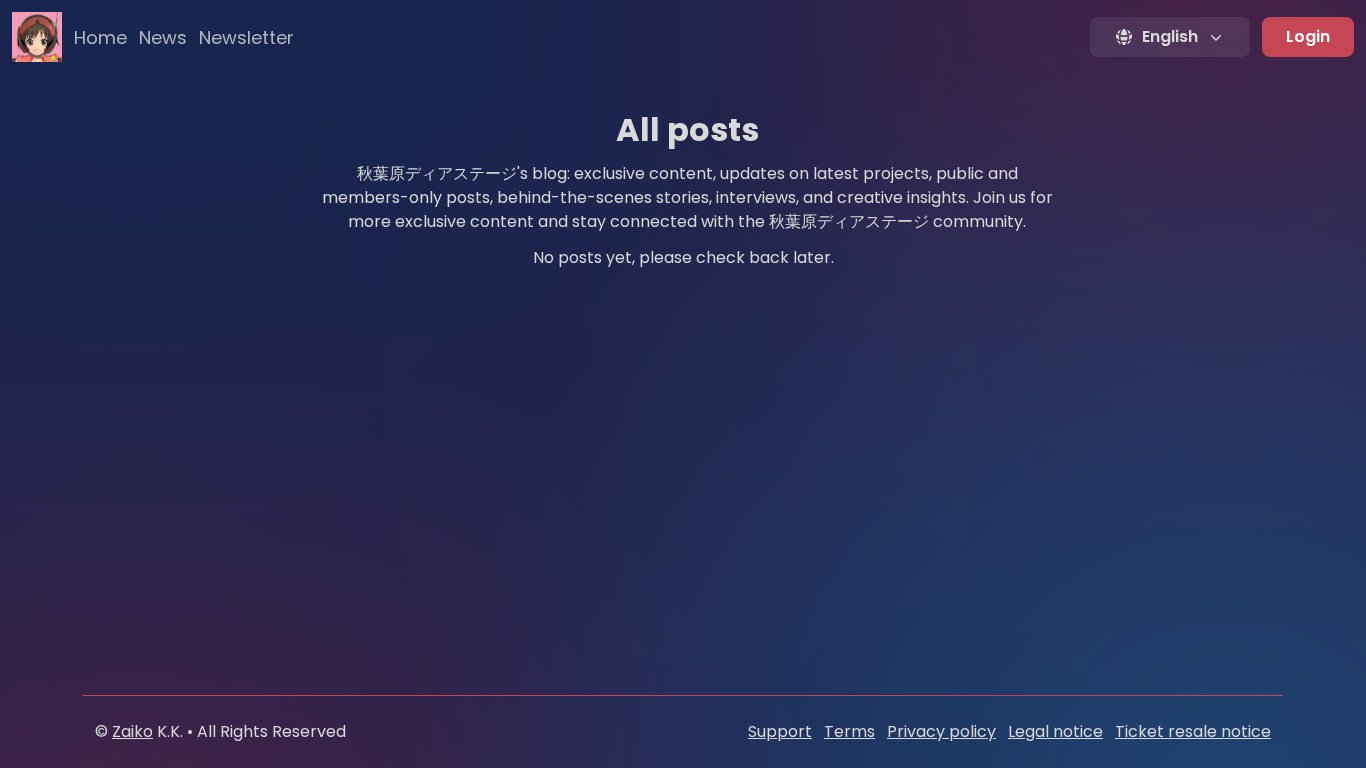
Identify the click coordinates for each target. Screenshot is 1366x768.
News (163, 37)
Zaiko (132, 731)
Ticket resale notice (1193, 731)
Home (100, 37)
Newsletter (246, 37)
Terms (849, 731)
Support (780, 731)
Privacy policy (941, 731)
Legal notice (1055, 731)
